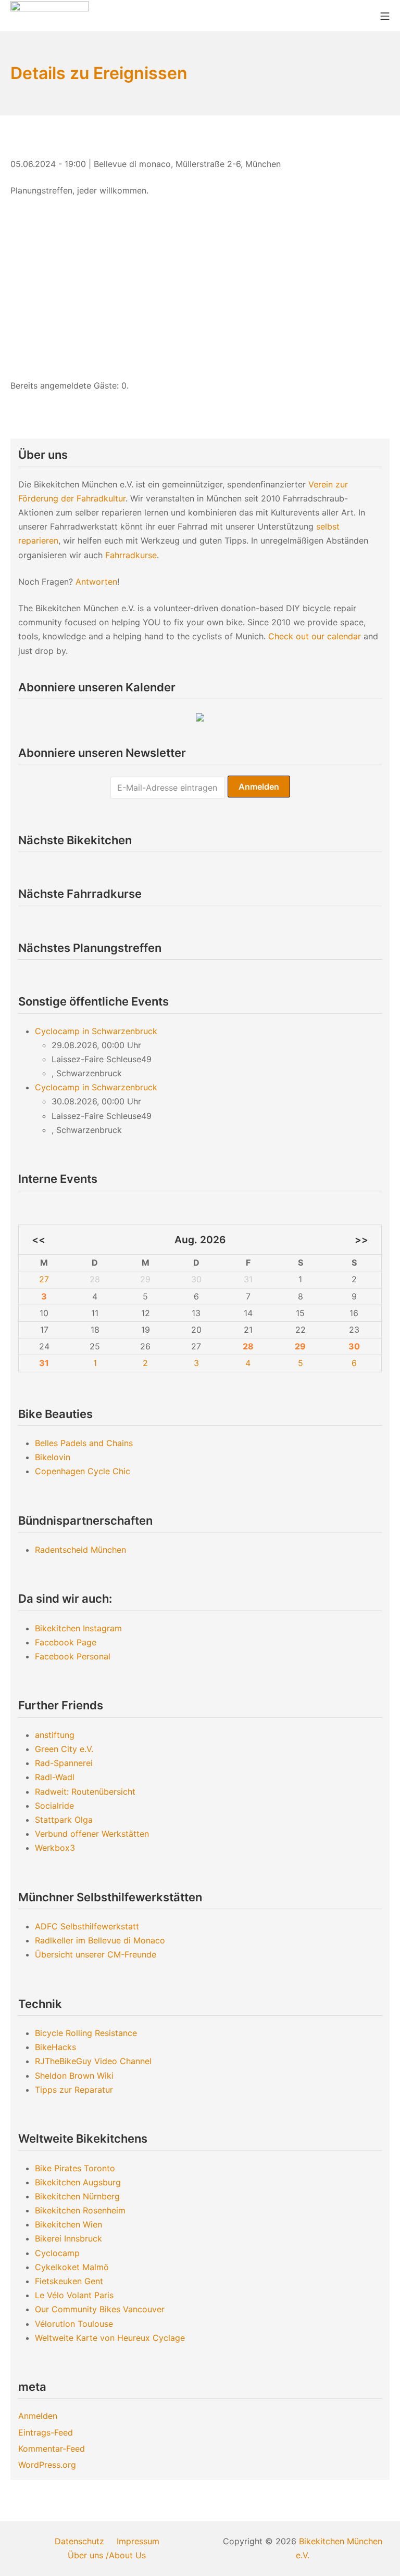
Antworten (96, 582)
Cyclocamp (57, 2253)
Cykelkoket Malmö (72, 2267)
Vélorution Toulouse (74, 2324)
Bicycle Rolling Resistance (86, 2033)
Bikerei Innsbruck (68, 2238)
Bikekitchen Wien (68, 2224)
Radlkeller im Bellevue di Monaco (100, 1940)
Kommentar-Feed (52, 2449)
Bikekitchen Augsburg (78, 2182)
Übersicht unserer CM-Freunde (96, 1954)
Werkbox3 (55, 1848)
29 (300, 1346)
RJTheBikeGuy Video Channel (93, 2061)
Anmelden (38, 2416)
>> (361, 1240)
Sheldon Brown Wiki (74, 2076)
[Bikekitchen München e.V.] (49, 15)
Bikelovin (53, 1457)
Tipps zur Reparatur (74, 2090)
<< (39, 1240)
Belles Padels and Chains (84, 1443)
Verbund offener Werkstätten (92, 1834)
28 (248, 1346)
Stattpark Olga (64, 1820)
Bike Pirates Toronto (75, 2168)
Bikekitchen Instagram (78, 1628)
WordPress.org (47, 2465)
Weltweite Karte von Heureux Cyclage (110, 2338)
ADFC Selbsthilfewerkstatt (87, 1926)
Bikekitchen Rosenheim (80, 2210)
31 (44, 1363)
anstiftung (55, 1735)
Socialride (54, 1806)
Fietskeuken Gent (69, 2281)
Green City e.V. (64, 1749)
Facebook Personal (73, 1656)
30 (354, 1346)
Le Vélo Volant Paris (74, 2295)
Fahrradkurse (131, 555)
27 (44, 1279)
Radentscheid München (80, 1550)
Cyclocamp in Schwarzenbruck (96, 1031)
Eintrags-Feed (46, 2432)
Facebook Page (66, 1642)
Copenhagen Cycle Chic (83, 1471)
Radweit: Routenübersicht (85, 1792)
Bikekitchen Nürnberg (77, 2196)
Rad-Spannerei (64, 1763)
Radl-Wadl (55, 1777)
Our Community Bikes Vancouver (100, 2309)
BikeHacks (55, 2047)
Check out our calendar (315, 636)
